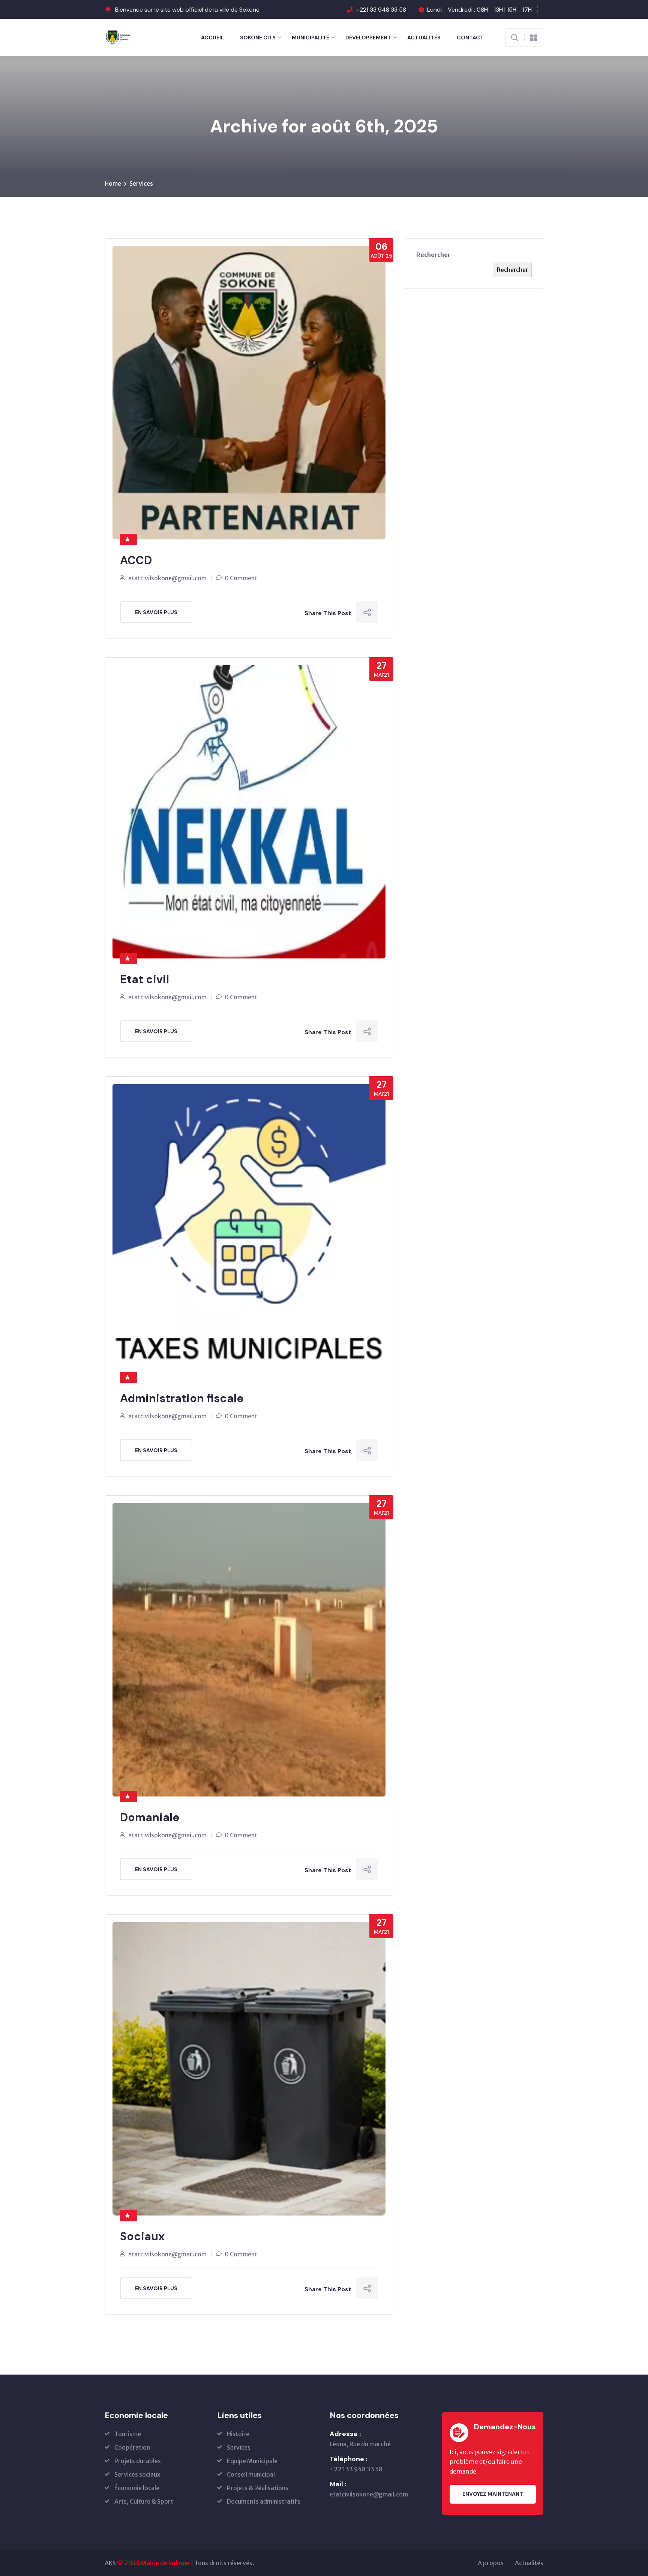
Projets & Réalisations (258, 2488)
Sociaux (142, 2236)
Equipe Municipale (252, 2461)
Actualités (424, 38)
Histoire (238, 2434)
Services (141, 183)
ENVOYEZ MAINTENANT (493, 2494)
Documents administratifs (264, 2501)
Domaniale (150, 1817)
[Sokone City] (119, 37)
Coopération (132, 2447)
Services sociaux (137, 2474)
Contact (470, 38)
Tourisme (128, 2434)
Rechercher (433, 255)
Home (113, 183)
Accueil (212, 38)
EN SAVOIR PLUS (156, 612)
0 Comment (241, 578)
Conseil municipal (251, 2474)
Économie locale (137, 2488)
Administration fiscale (182, 1398)
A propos (491, 2563)
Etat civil (145, 979)
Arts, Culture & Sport (144, 2501)
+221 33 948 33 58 (381, 10)
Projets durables (138, 2461)
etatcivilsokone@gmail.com (167, 578)
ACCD (136, 560)
